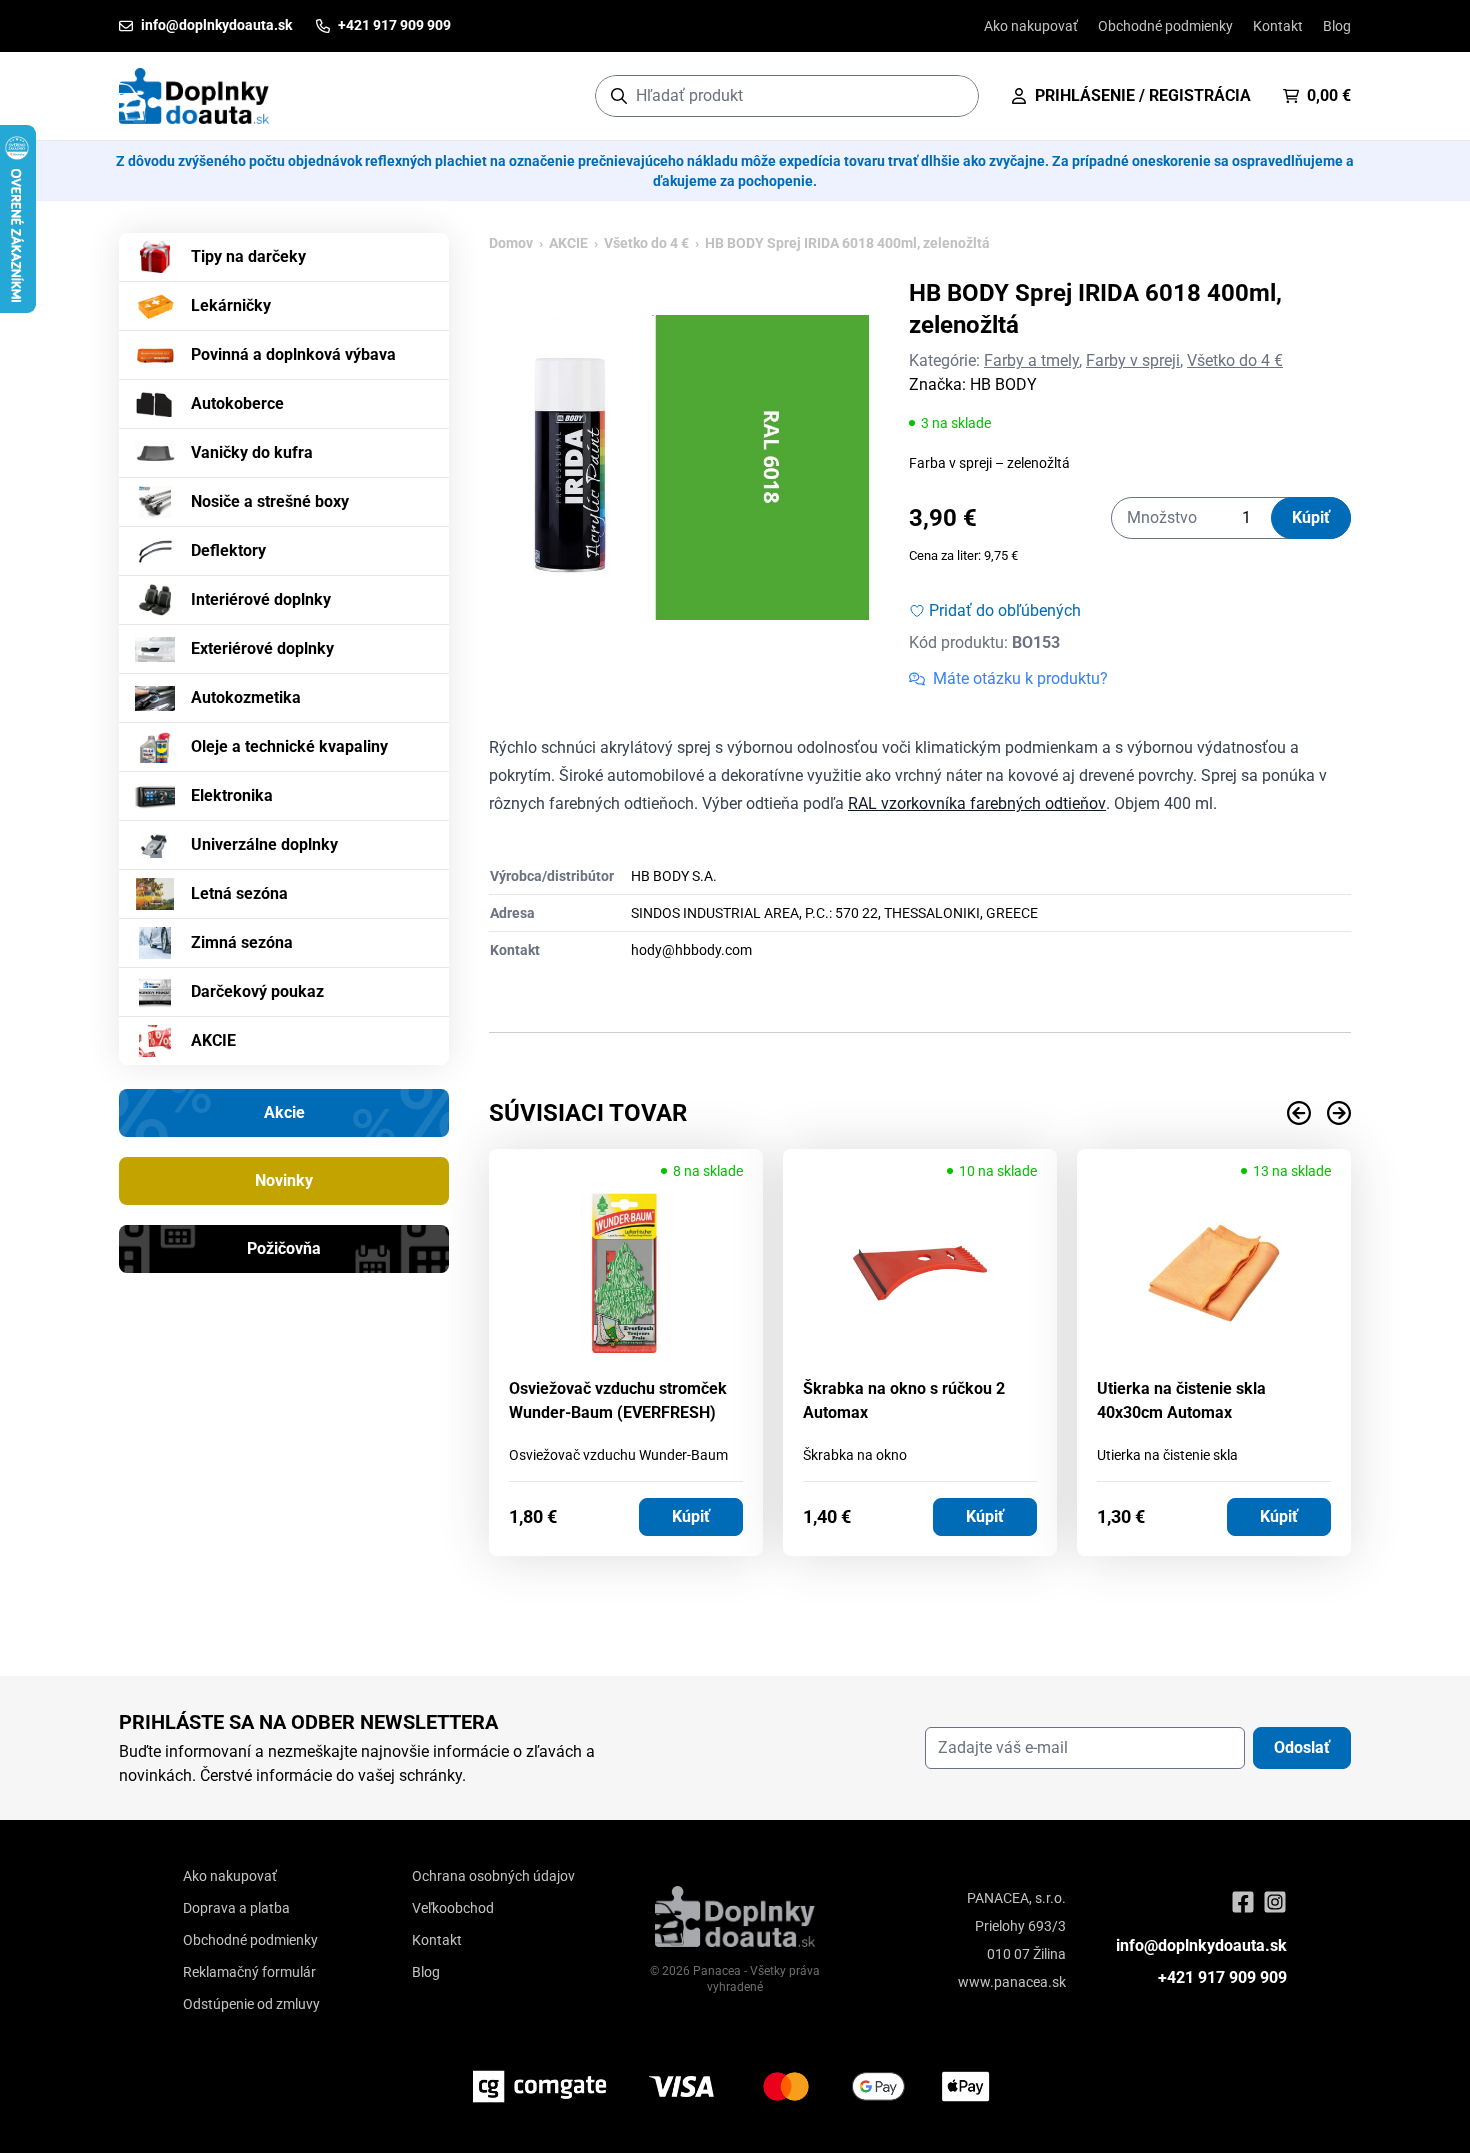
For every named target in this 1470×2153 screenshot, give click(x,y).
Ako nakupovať (1031, 26)
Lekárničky (231, 305)
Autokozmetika (246, 697)
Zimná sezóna (242, 942)
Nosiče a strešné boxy (270, 501)
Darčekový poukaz (257, 991)
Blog (1337, 26)
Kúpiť (1311, 517)
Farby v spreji (1133, 360)
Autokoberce (237, 403)
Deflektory (228, 550)
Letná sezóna (239, 893)
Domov (511, 243)
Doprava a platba (236, 1908)
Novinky (284, 1180)
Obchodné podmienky (1165, 26)
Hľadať (953, 95)
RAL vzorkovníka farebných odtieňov (977, 803)
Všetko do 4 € (646, 243)
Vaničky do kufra (252, 452)
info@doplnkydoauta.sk (1201, 1945)
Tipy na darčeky (248, 256)
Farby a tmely (1031, 360)
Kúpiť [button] (691, 1516)
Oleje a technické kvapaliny (289, 746)
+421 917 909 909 (1222, 1977)
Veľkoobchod (453, 1908)
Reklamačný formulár (249, 1972)
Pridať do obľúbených (1005, 610)
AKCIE (213, 1040)
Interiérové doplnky (261, 599)
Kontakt (1278, 26)
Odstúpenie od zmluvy (251, 2004)
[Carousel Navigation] (920, 1113)
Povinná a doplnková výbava (293, 354)
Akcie (284, 1112)
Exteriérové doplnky (262, 648)
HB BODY (1003, 384)
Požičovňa (284, 1248)
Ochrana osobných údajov (493, 1876)
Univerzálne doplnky (264, 844)
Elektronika (232, 795)
